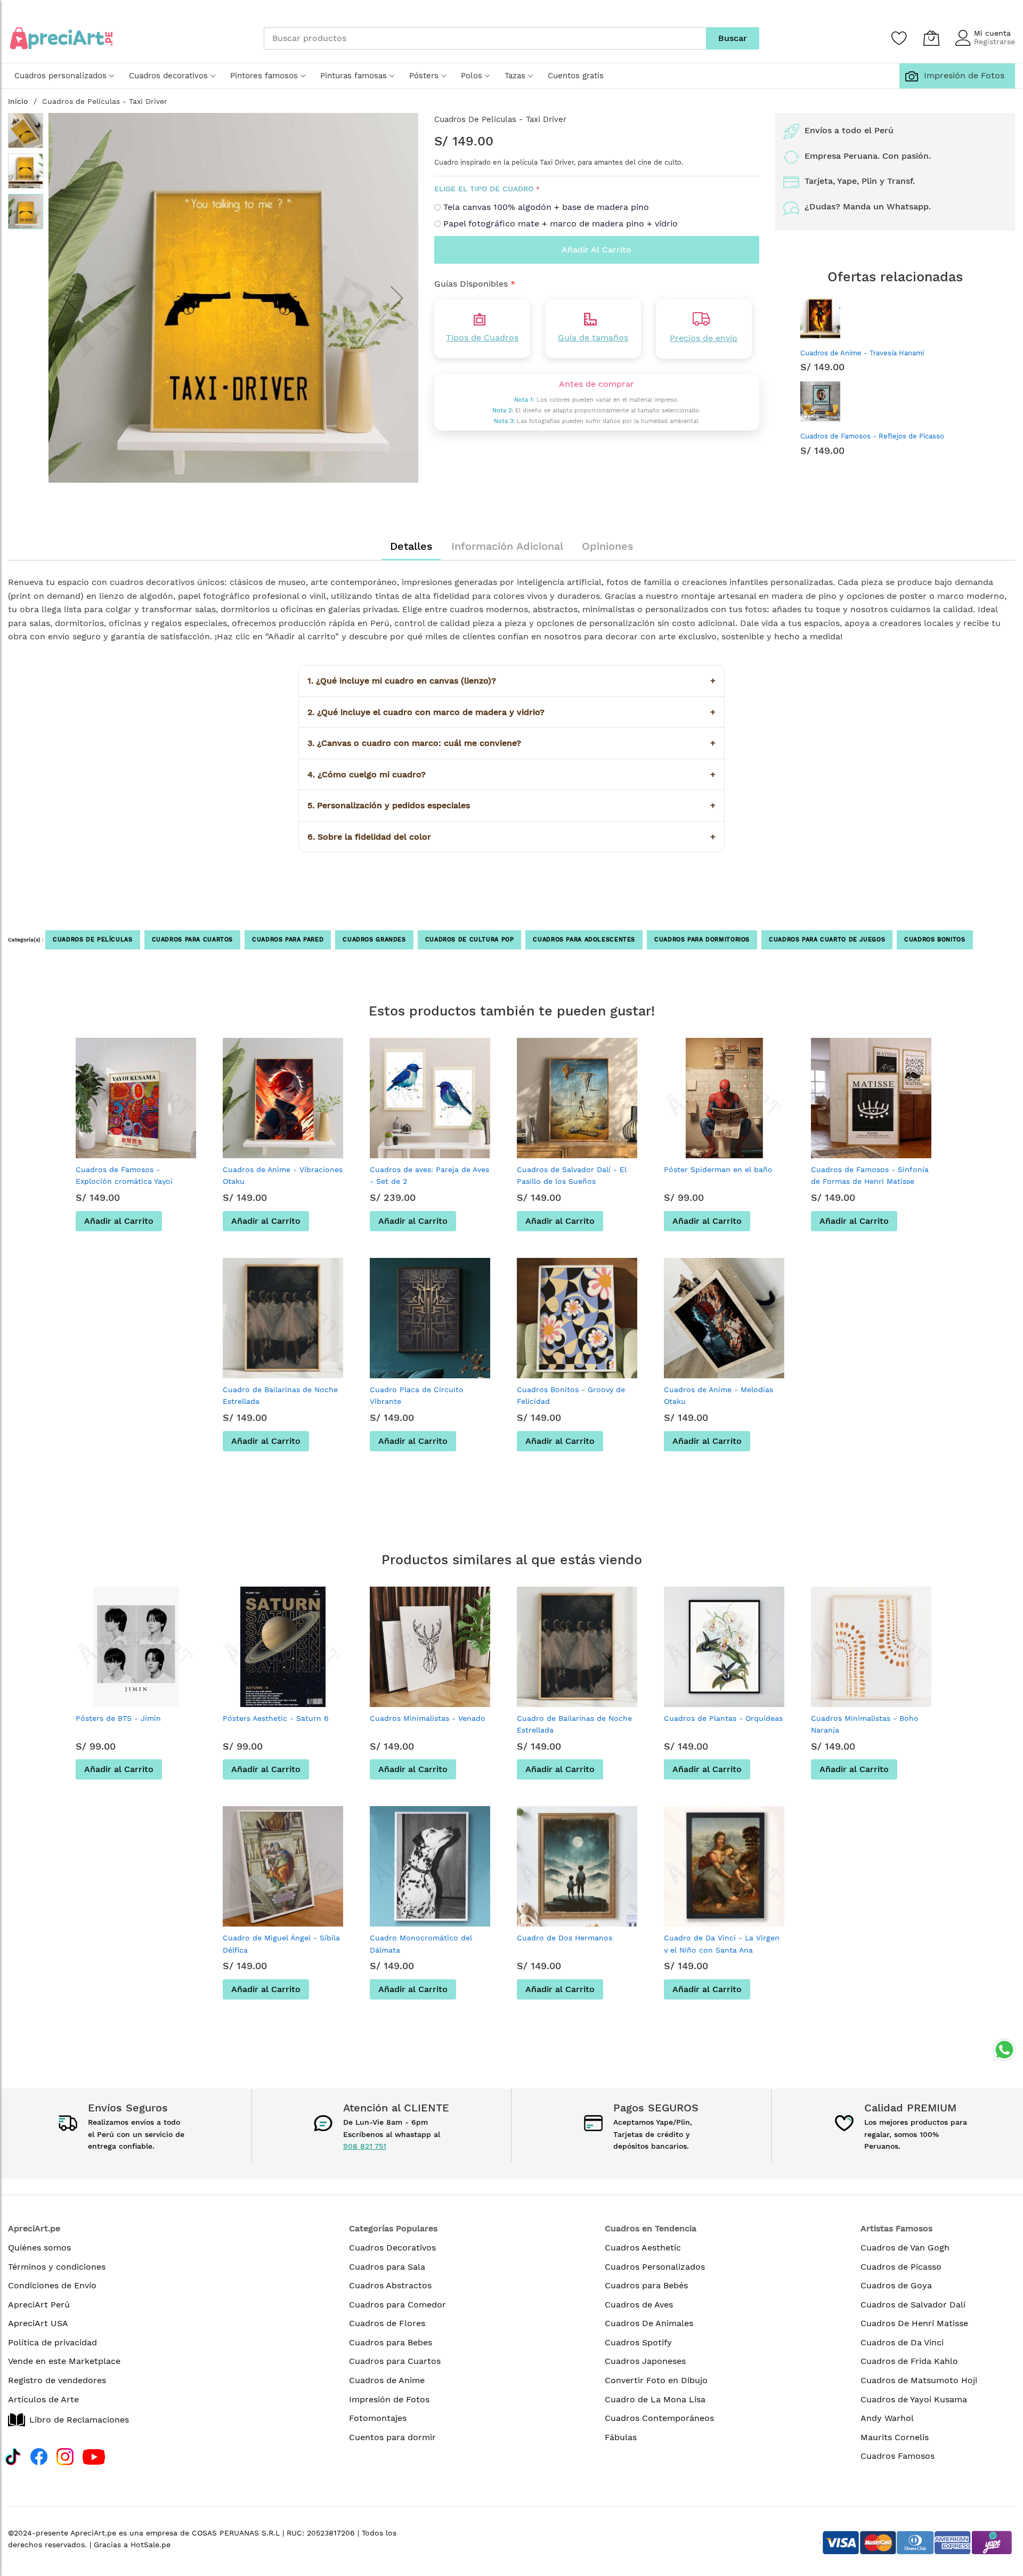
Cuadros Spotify (638, 2342)
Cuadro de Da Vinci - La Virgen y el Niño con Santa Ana (722, 1944)
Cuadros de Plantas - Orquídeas (723, 1718)
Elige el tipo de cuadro (484, 189)
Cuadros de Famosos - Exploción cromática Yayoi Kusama (124, 1181)
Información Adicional (507, 546)
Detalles (411, 546)
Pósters (424, 76)
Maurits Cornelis (895, 2437)
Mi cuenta (992, 33)
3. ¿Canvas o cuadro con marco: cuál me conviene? (511, 743)
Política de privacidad (52, 2342)
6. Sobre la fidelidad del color (511, 837)
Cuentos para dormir (392, 2437)
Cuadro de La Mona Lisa (655, 2399)
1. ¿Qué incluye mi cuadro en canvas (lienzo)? (511, 681)
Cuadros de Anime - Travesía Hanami (862, 353)
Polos (472, 76)
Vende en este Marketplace (64, 2361)
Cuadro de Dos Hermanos (565, 1938)
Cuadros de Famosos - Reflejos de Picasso (872, 436)
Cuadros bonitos (935, 940)
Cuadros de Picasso (901, 2267)
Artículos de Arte (43, 2399)
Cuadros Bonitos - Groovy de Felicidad (571, 1395)
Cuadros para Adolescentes (584, 940)
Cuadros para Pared (288, 940)
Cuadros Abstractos (390, 2285)
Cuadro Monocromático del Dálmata (421, 1944)
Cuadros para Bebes (391, 2342)
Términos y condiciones (57, 2267)
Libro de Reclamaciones (79, 2420)
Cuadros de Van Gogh (905, 2248)
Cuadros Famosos (898, 2456)
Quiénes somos (39, 2248)
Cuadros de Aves (639, 2305)
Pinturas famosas (354, 76)
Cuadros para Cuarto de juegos (827, 940)
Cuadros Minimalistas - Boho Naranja (865, 1724)
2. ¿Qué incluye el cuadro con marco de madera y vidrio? (511, 712)
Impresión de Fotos (961, 75)
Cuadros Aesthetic (643, 2248)
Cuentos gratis (576, 76)
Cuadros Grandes (374, 940)
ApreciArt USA (38, 2323)
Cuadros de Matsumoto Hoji (919, 2380)
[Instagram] (65, 2455)
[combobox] (485, 38)
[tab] (411, 546)
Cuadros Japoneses (645, 2361)
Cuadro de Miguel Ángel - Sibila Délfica (281, 1944)
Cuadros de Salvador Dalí (913, 2305)
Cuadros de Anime (387, 2380)
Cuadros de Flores (387, 2323)
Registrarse (994, 42)
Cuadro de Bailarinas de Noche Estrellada (280, 1395)
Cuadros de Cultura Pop (470, 940)
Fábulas (621, 2437)
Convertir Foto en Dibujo (656, 2380)
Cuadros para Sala (387, 2267)
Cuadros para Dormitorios (702, 940)
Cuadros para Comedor (397, 2305)
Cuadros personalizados (60, 76)
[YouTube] (94, 2455)
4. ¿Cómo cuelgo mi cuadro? (511, 774)
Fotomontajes (378, 2418)
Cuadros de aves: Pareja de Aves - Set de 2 (429, 1175)
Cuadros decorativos (168, 76)
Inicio (18, 101)
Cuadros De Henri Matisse (914, 2323)
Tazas (515, 76)
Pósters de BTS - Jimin (118, 1718)
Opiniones (608, 546)
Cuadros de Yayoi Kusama (914, 2399)
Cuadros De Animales (649, 2323)
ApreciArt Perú (39, 2305)
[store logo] (61, 38)
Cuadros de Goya (896, 2285)
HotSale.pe (151, 2545)
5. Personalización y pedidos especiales (511, 805)
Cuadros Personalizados (655, 2267)
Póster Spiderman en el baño (718, 1169)
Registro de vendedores (57, 2380)
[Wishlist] (899, 38)
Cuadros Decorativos (392, 2248)
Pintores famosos (264, 76)
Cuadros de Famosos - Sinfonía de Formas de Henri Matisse (870, 1175)
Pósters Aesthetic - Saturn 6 (276, 1718)
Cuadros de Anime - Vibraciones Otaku (283, 1175)
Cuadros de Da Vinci (902, 2342)
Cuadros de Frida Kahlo (909, 2361)
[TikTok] (13, 2455)
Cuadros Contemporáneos (659, 2418)
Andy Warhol (887, 2418)
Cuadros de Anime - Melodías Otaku (718, 1395)
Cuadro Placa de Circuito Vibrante (417, 1395)
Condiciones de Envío (52, 2285)
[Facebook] (39, 2455)
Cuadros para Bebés (646, 2285)
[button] (70, 298)
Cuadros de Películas (93, 940)
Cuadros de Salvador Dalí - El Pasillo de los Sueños (572, 1175)
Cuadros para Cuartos (193, 940)
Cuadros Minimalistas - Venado (428, 1718)
